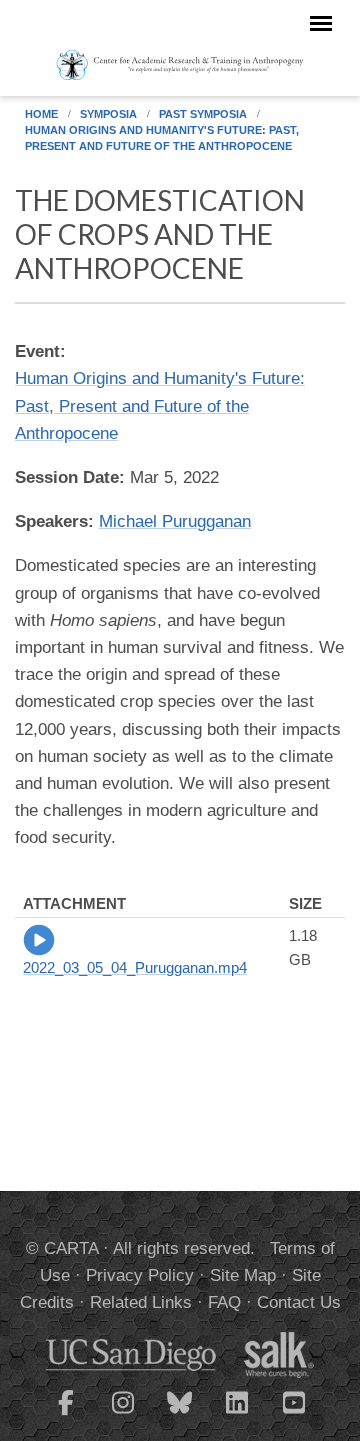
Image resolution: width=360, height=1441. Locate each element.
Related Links (141, 1302)
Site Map (243, 1275)
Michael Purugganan (175, 521)
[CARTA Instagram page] (123, 1415)
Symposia (108, 114)
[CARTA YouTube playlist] (294, 1415)
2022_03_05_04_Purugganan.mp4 (135, 967)
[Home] (180, 64)
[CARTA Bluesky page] (180, 1415)
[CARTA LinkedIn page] (237, 1415)
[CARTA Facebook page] (66, 1415)
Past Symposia (203, 114)
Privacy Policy (140, 1275)
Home (41, 114)
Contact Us (299, 1302)
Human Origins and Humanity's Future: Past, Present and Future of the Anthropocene (162, 138)
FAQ (224, 1302)
